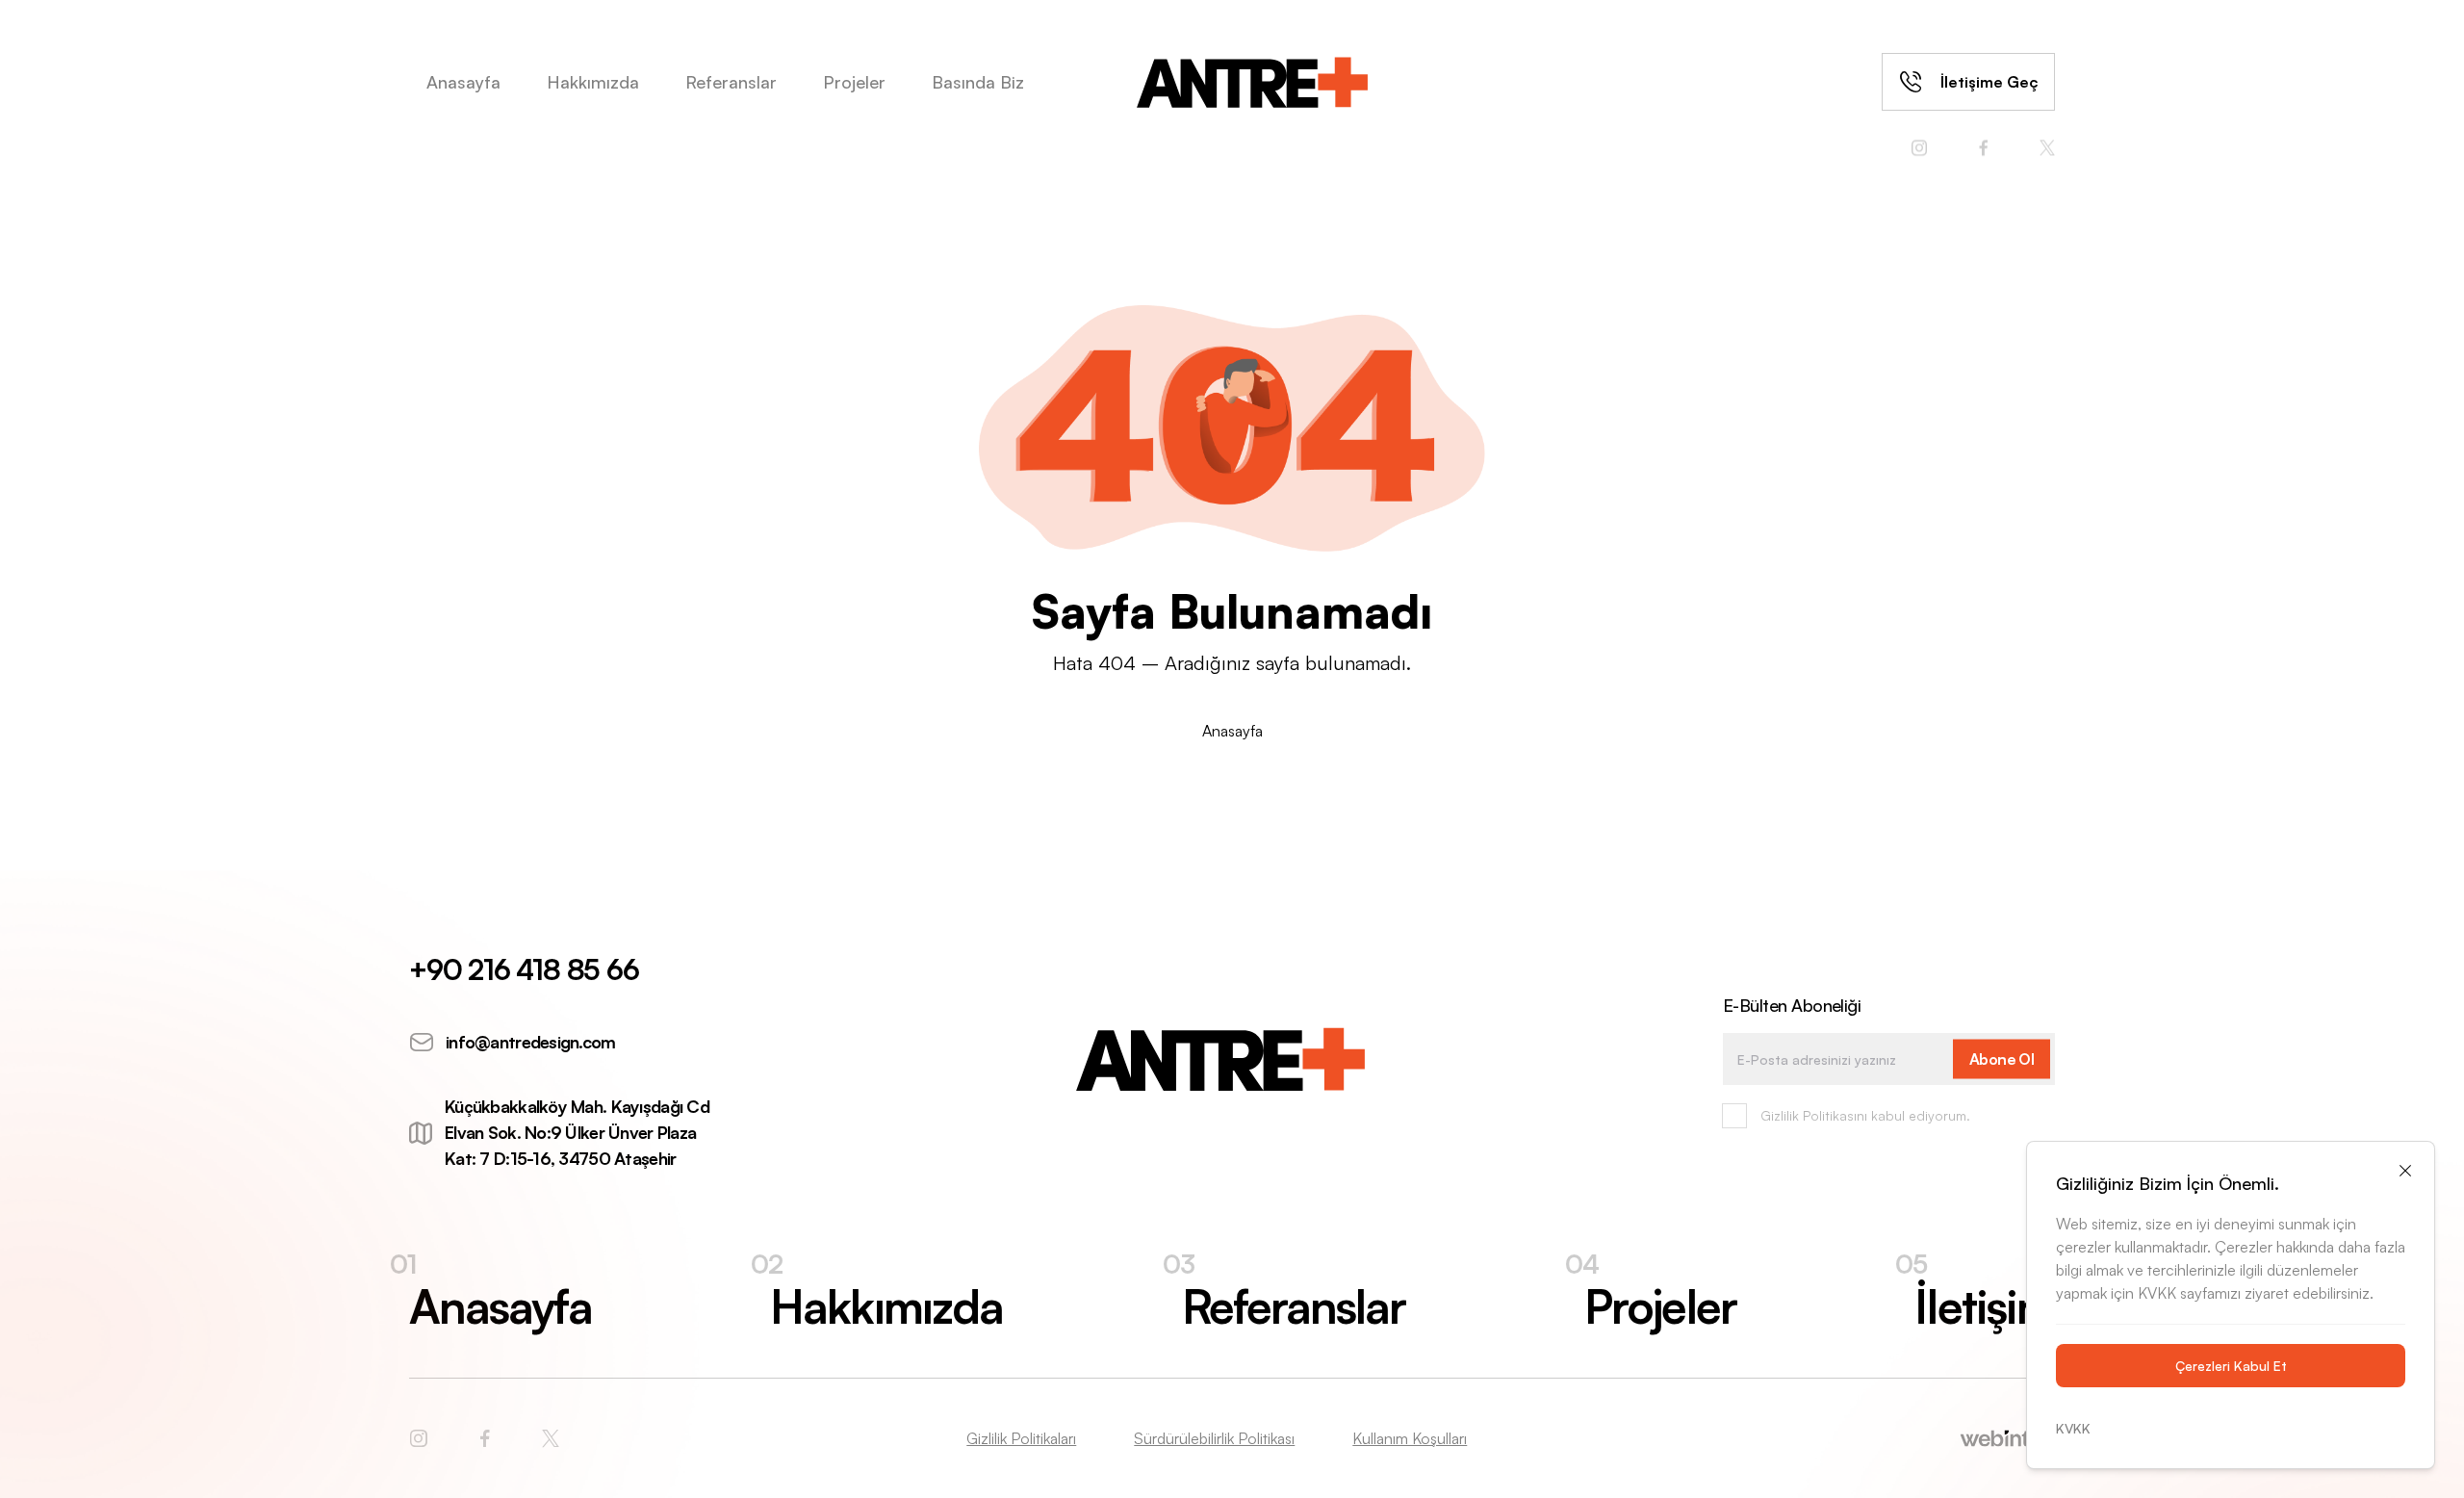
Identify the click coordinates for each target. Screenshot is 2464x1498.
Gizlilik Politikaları (1021, 1438)
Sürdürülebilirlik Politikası (1214, 1438)
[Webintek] (1761, 1438)
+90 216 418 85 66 (524, 969)
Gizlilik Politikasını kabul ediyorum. (1865, 1115)
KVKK (2073, 1428)
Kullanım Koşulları (1410, 1438)
